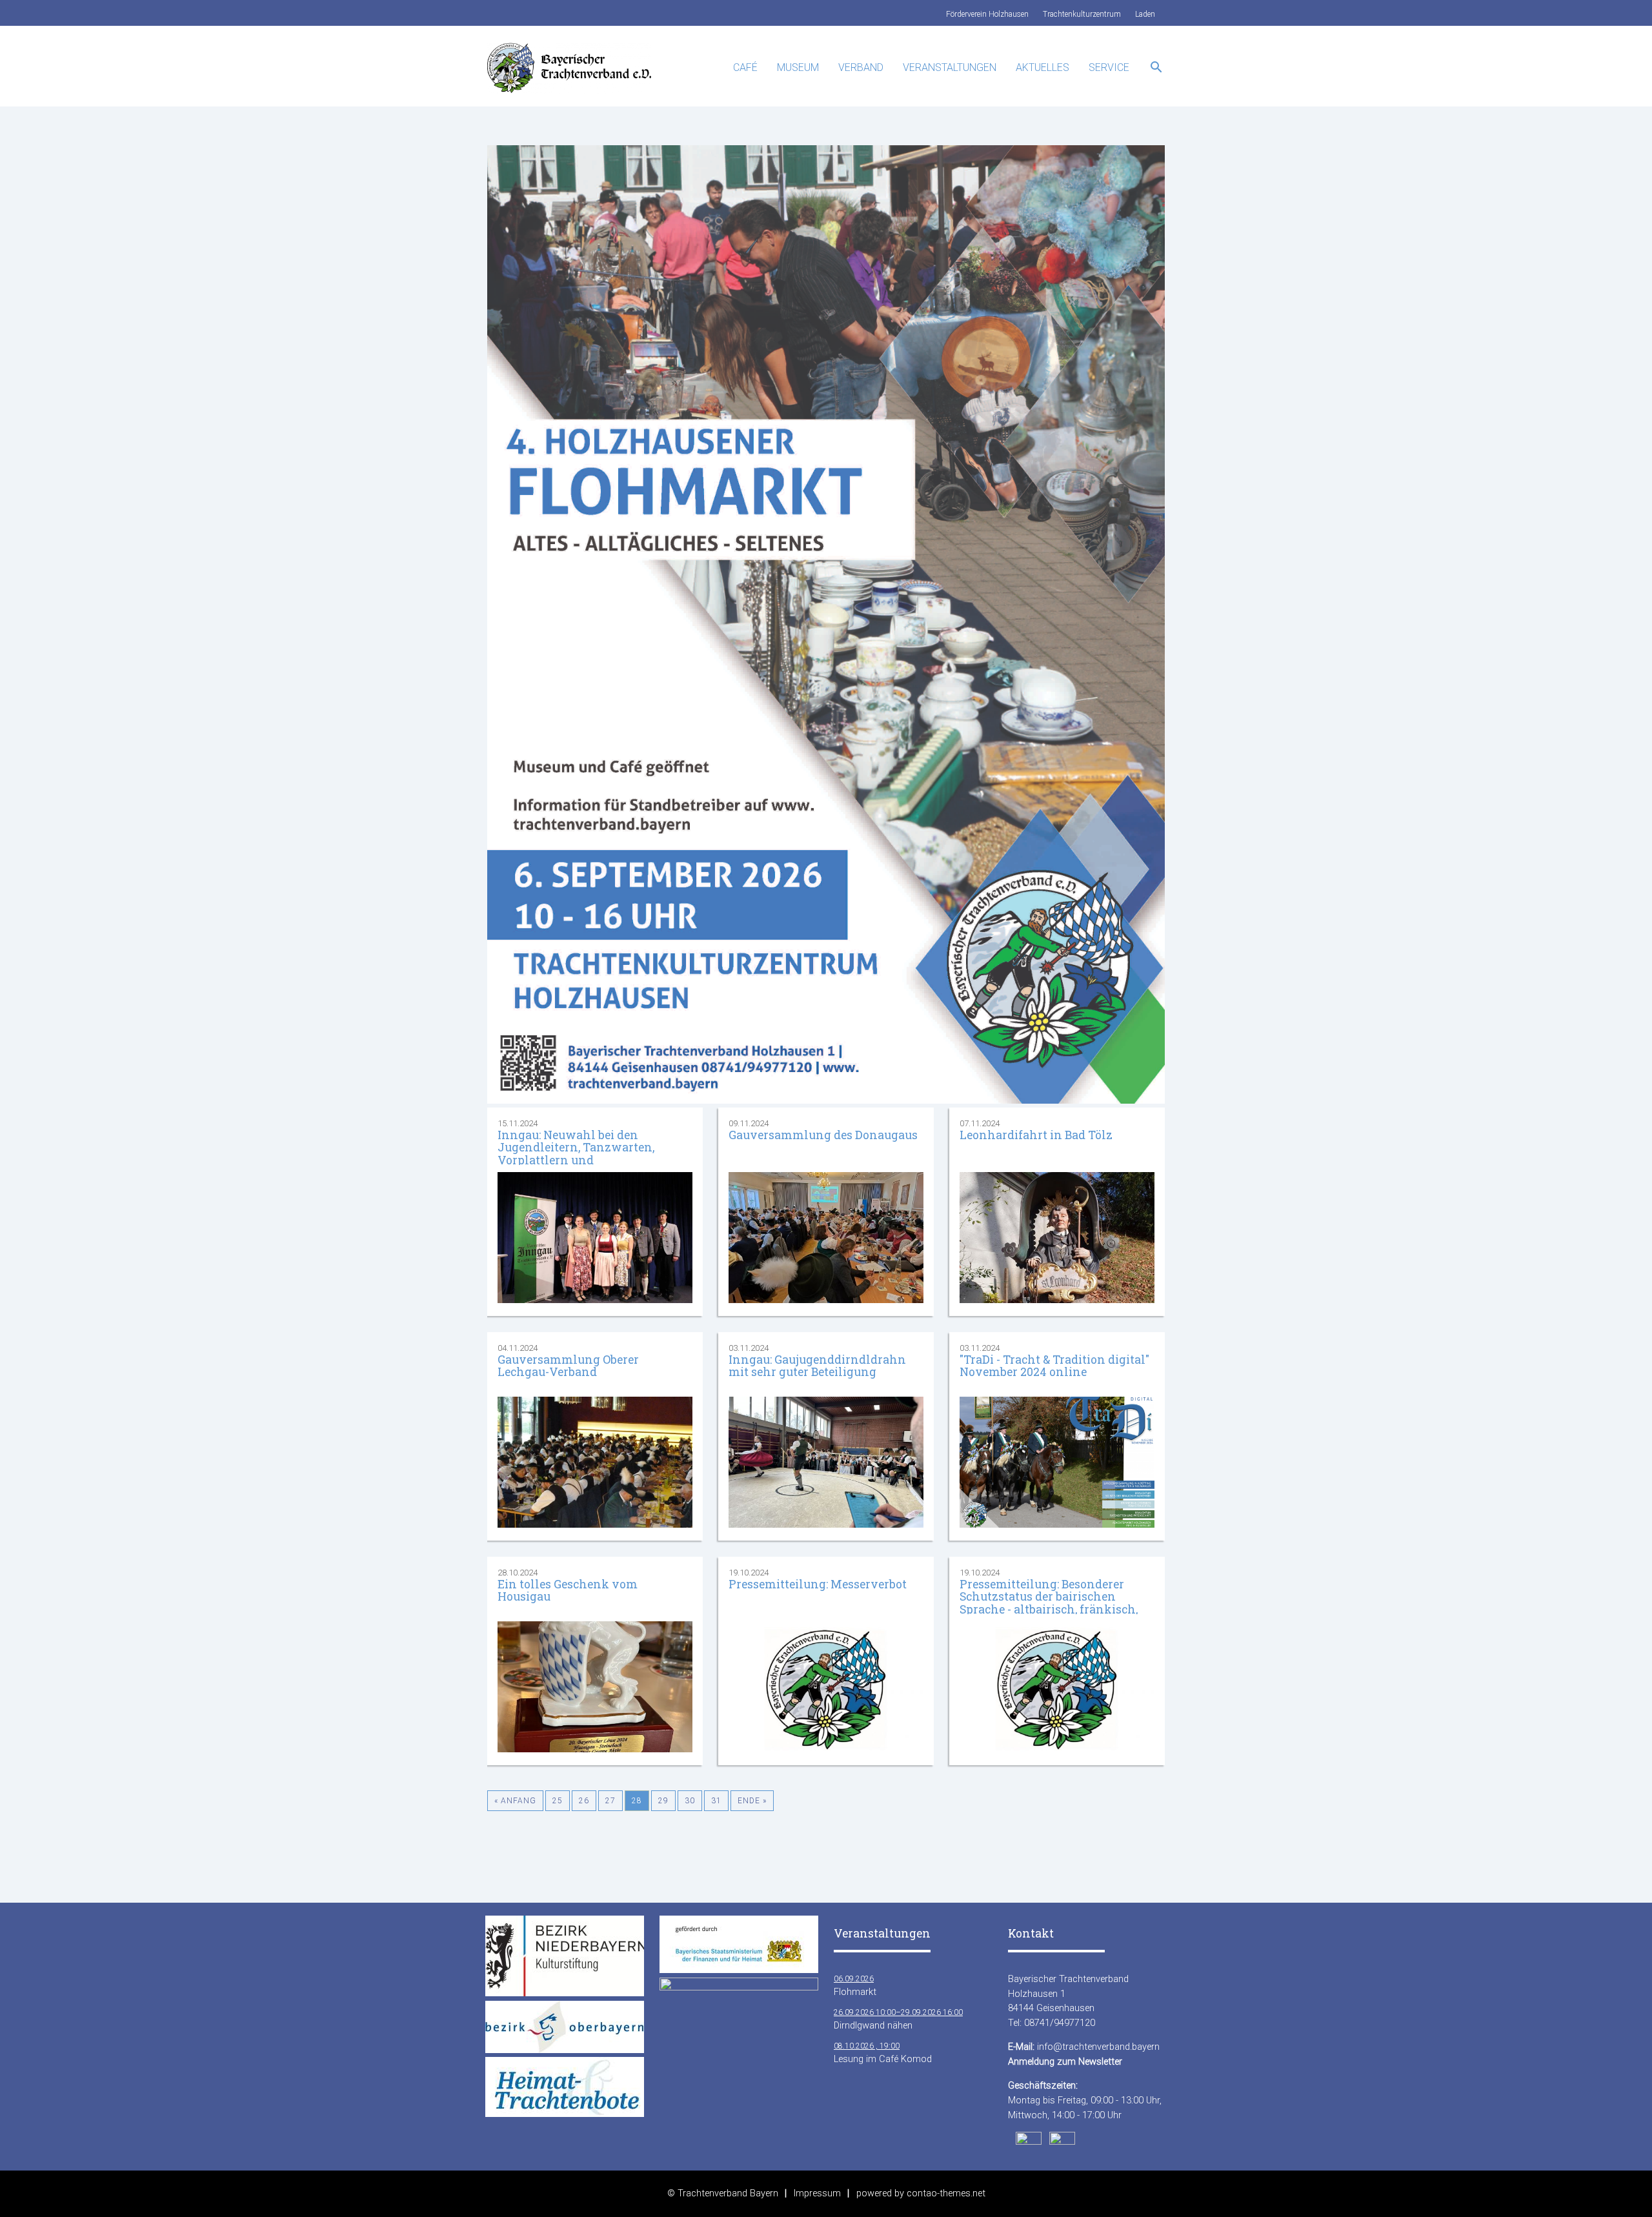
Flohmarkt (855, 1986)
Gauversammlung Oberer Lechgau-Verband (568, 1366)
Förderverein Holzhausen (987, 14)
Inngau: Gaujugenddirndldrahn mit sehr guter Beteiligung (817, 1366)
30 (690, 1801)
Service (1109, 67)
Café (745, 67)
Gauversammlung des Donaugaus (823, 1135)
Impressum (817, 2193)
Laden (1145, 14)
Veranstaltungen (950, 67)
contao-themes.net (946, 2193)
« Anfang (515, 1801)
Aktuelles (1043, 67)
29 (663, 1801)
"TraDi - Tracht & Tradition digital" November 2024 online (1054, 1366)
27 (610, 1801)
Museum (798, 67)
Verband (861, 67)
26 (584, 1801)
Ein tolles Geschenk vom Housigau (568, 1590)
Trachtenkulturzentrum (1082, 14)
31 (716, 1801)
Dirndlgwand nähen (898, 2020)
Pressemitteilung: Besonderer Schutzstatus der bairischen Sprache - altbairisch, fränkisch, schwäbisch (1049, 1603)
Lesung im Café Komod (883, 2053)
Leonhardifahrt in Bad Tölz (1036, 1135)
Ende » (752, 1801)
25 (558, 1801)
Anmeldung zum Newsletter (1065, 2061)
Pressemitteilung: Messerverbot (818, 1584)
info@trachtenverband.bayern (1098, 2047)
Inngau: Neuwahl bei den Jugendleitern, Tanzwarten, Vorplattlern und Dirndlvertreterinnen (576, 1154)
